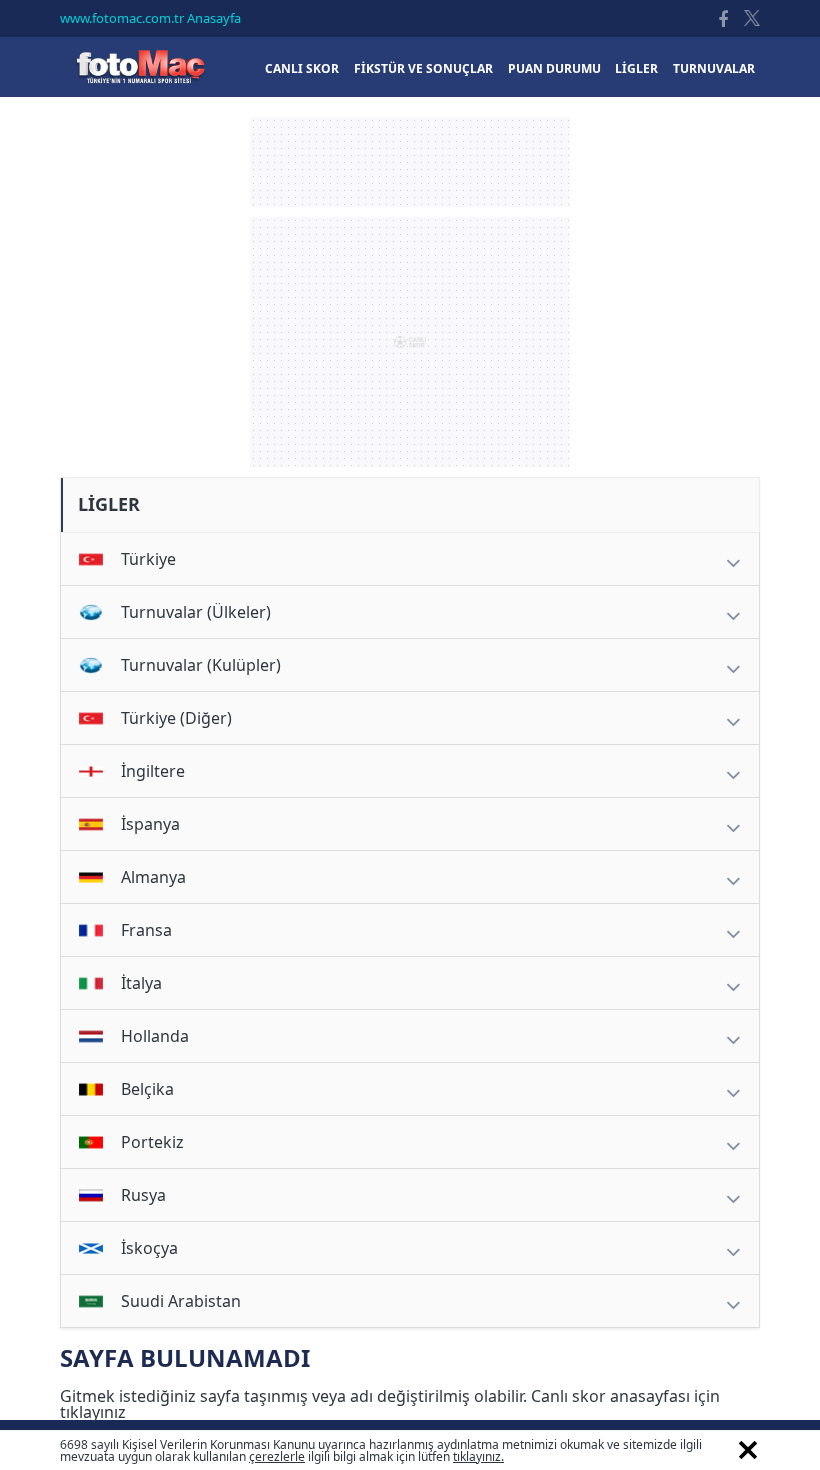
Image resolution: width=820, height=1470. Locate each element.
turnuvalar (714, 68)
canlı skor (302, 68)
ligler (636, 68)
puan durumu (554, 68)
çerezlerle (277, 1456)
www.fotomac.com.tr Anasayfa (150, 18)
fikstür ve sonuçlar (423, 68)
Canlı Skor (140, 66)
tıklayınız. (478, 1456)
